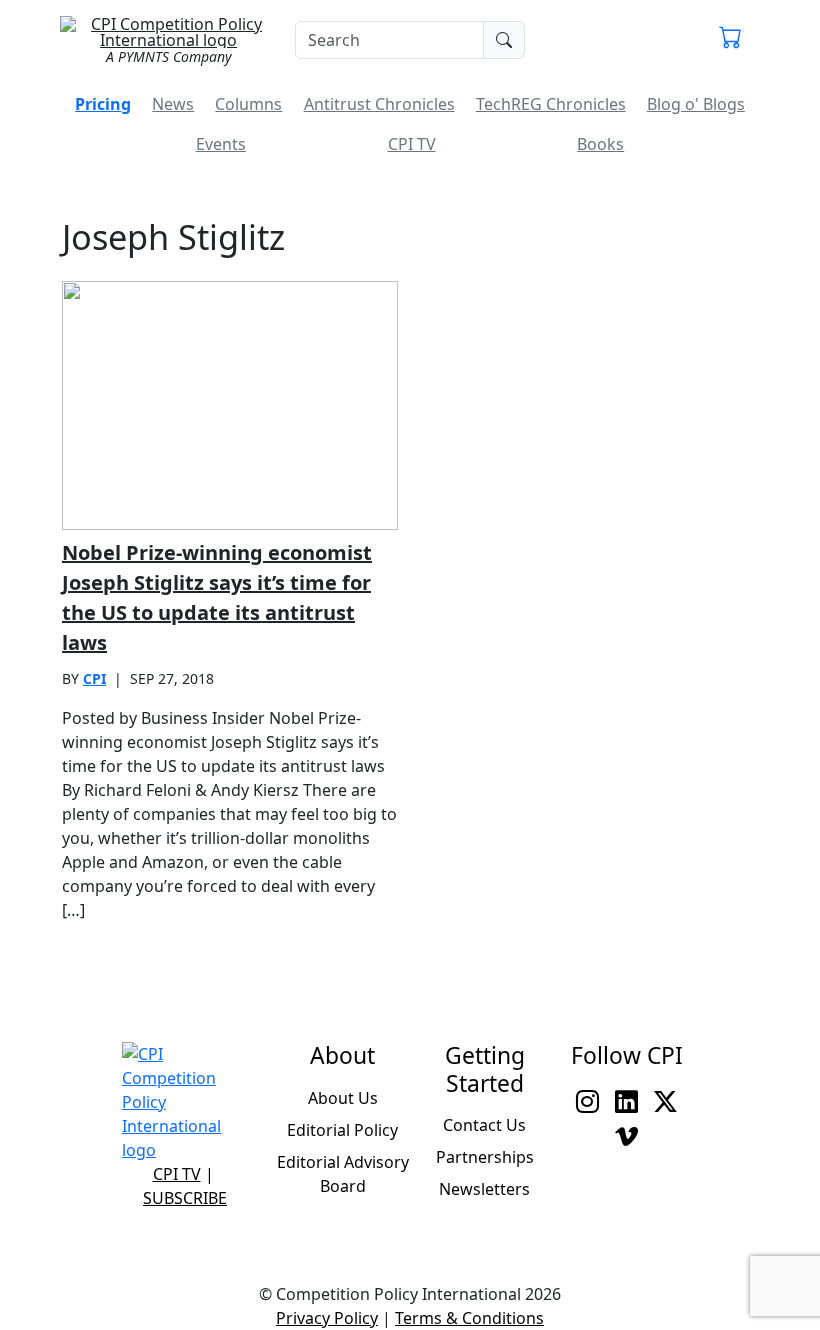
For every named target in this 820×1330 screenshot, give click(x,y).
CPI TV (412, 144)
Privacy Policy (327, 1318)
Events (221, 144)
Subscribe (185, 1198)
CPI (94, 678)
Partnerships (485, 1157)
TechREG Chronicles (551, 104)
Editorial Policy (342, 1130)
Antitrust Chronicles (379, 104)
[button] (730, 40)
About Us (343, 1098)
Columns (248, 104)
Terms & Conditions (469, 1318)
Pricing (103, 104)
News (173, 104)
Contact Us (484, 1125)
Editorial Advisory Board (343, 1174)
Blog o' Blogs (696, 104)
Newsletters (484, 1189)
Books (600, 144)
